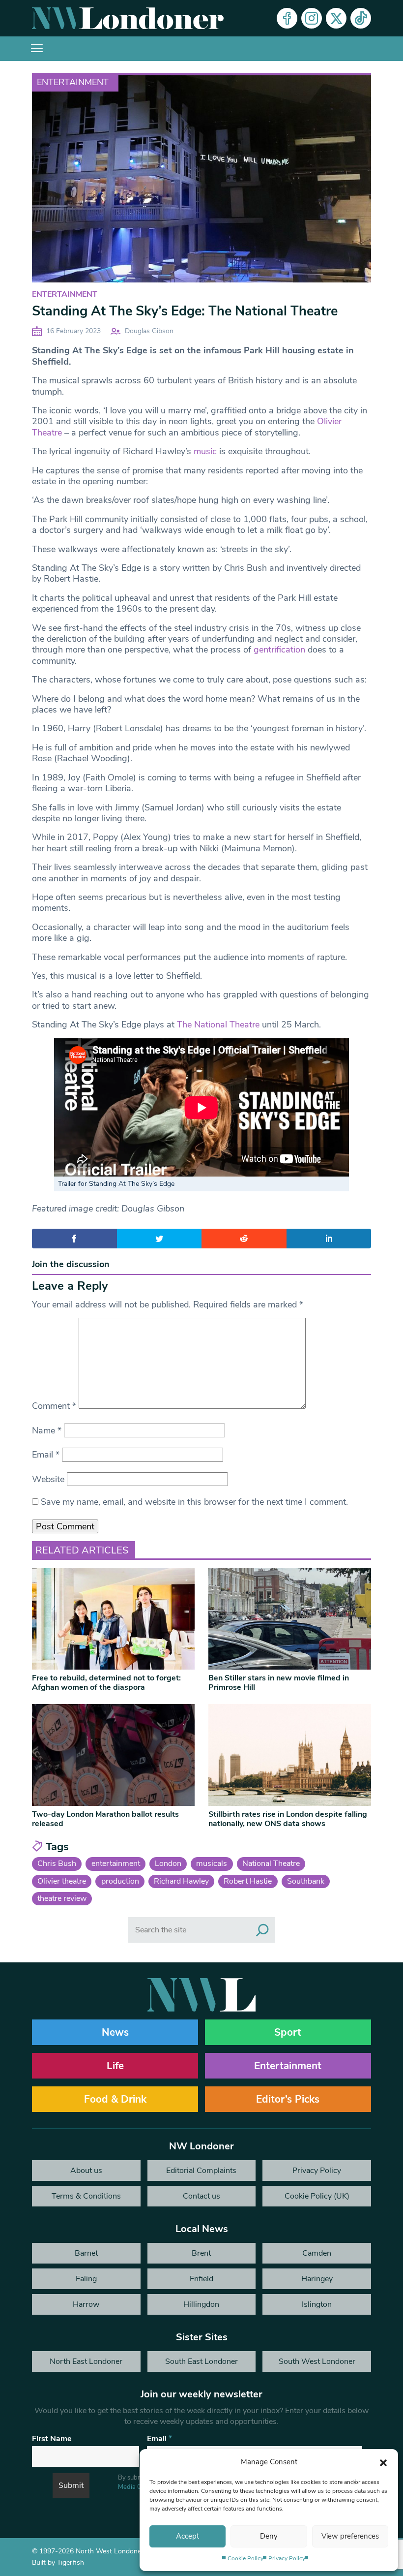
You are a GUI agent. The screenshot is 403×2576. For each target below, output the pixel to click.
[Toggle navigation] (37, 49)
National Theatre (271, 1863)
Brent (201, 2253)
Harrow (86, 2304)
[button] (383, 2462)
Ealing (86, 2279)
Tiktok (361, 18)
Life (115, 2066)
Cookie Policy (245, 2558)
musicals (212, 1863)
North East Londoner (86, 2361)
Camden (317, 2253)
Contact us (201, 2196)
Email (46, 1455)
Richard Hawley (181, 1881)
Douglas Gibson (149, 331)
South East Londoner (201, 2361)
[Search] (262, 1930)
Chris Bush (57, 1863)
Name (47, 1430)
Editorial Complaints (201, 2171)
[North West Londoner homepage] (128, 18)
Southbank (306, 1881)
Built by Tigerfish (58, 2562)
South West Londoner (317, 2361)
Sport (288, 2032)
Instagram (312, 18)
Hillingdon (201, 2304)
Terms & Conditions (86, 2196)
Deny (269, 2536)
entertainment (116, 1863)
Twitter (336, 18)
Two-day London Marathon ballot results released (105, 1819)
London (168, 1863)
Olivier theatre (62, 1881)
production (120, 1881)
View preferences (350, 2536)
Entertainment (73, 82)
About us (86, 2171)
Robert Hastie (248, 1881)
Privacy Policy (287, 2558)
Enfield (201, 2279)
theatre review (62, 1898)
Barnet (86, 2253)
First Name (52, 2439)
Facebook (287, 18)
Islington (317, 2304)
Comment (54, 1406)
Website (48, 1479)
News (115, 2032)
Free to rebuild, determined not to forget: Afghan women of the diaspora (106, 1683)
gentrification (279, 650)
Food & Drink (115, 2099)
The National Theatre (218, 1024)
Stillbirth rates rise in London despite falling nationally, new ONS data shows (288, 1819)
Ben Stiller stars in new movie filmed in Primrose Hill (279, 1683)
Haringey (317, 2279)
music (205, 451)
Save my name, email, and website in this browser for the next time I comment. (194, 1502)
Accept (187, 2536)
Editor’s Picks (288, 2099)
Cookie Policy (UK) (317, 2196)
